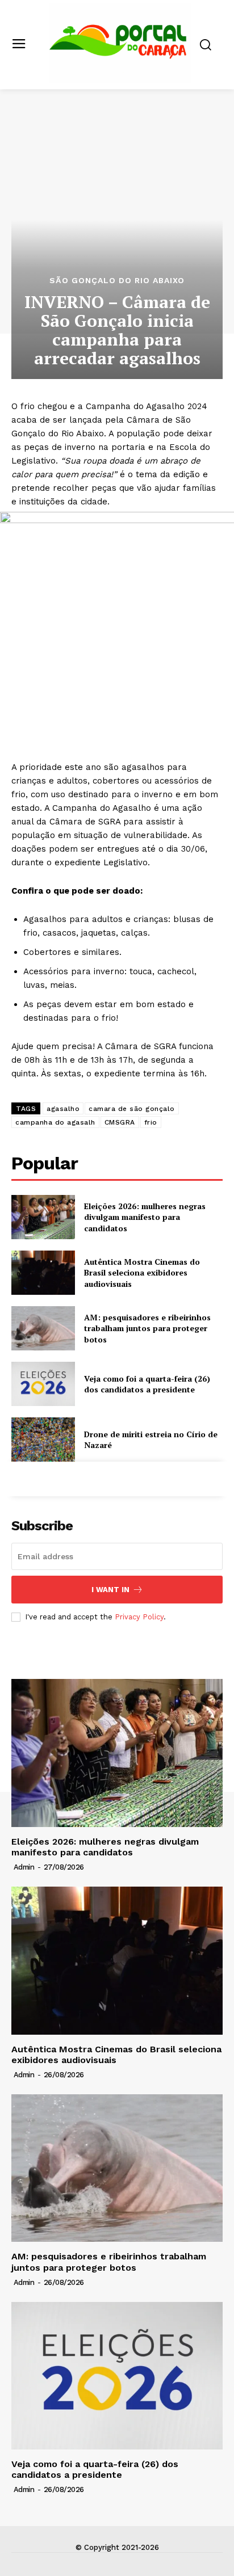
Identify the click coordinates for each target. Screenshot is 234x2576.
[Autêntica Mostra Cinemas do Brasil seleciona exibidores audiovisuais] (43, 1273)
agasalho (63, 1109)
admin (24, 1867)
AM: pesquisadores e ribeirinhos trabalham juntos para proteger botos (147, 1328)
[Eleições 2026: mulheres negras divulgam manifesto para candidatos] (43, 1217)
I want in (110, 1590)
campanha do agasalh (55, 1122)
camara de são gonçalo (132, 1109)
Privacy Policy (139, 1617)
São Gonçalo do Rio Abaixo (117, 280)
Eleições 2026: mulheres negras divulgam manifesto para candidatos (145, 1217)
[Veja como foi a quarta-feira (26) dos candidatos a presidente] (43, 1384)
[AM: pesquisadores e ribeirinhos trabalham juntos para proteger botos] (43, 1328)
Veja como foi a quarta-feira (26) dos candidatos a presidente (147, 1384)
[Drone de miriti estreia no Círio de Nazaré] (43, 1439)
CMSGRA (120, 1122)
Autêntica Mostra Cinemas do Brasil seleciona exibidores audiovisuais (142, 1273)
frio (151, 1122)
